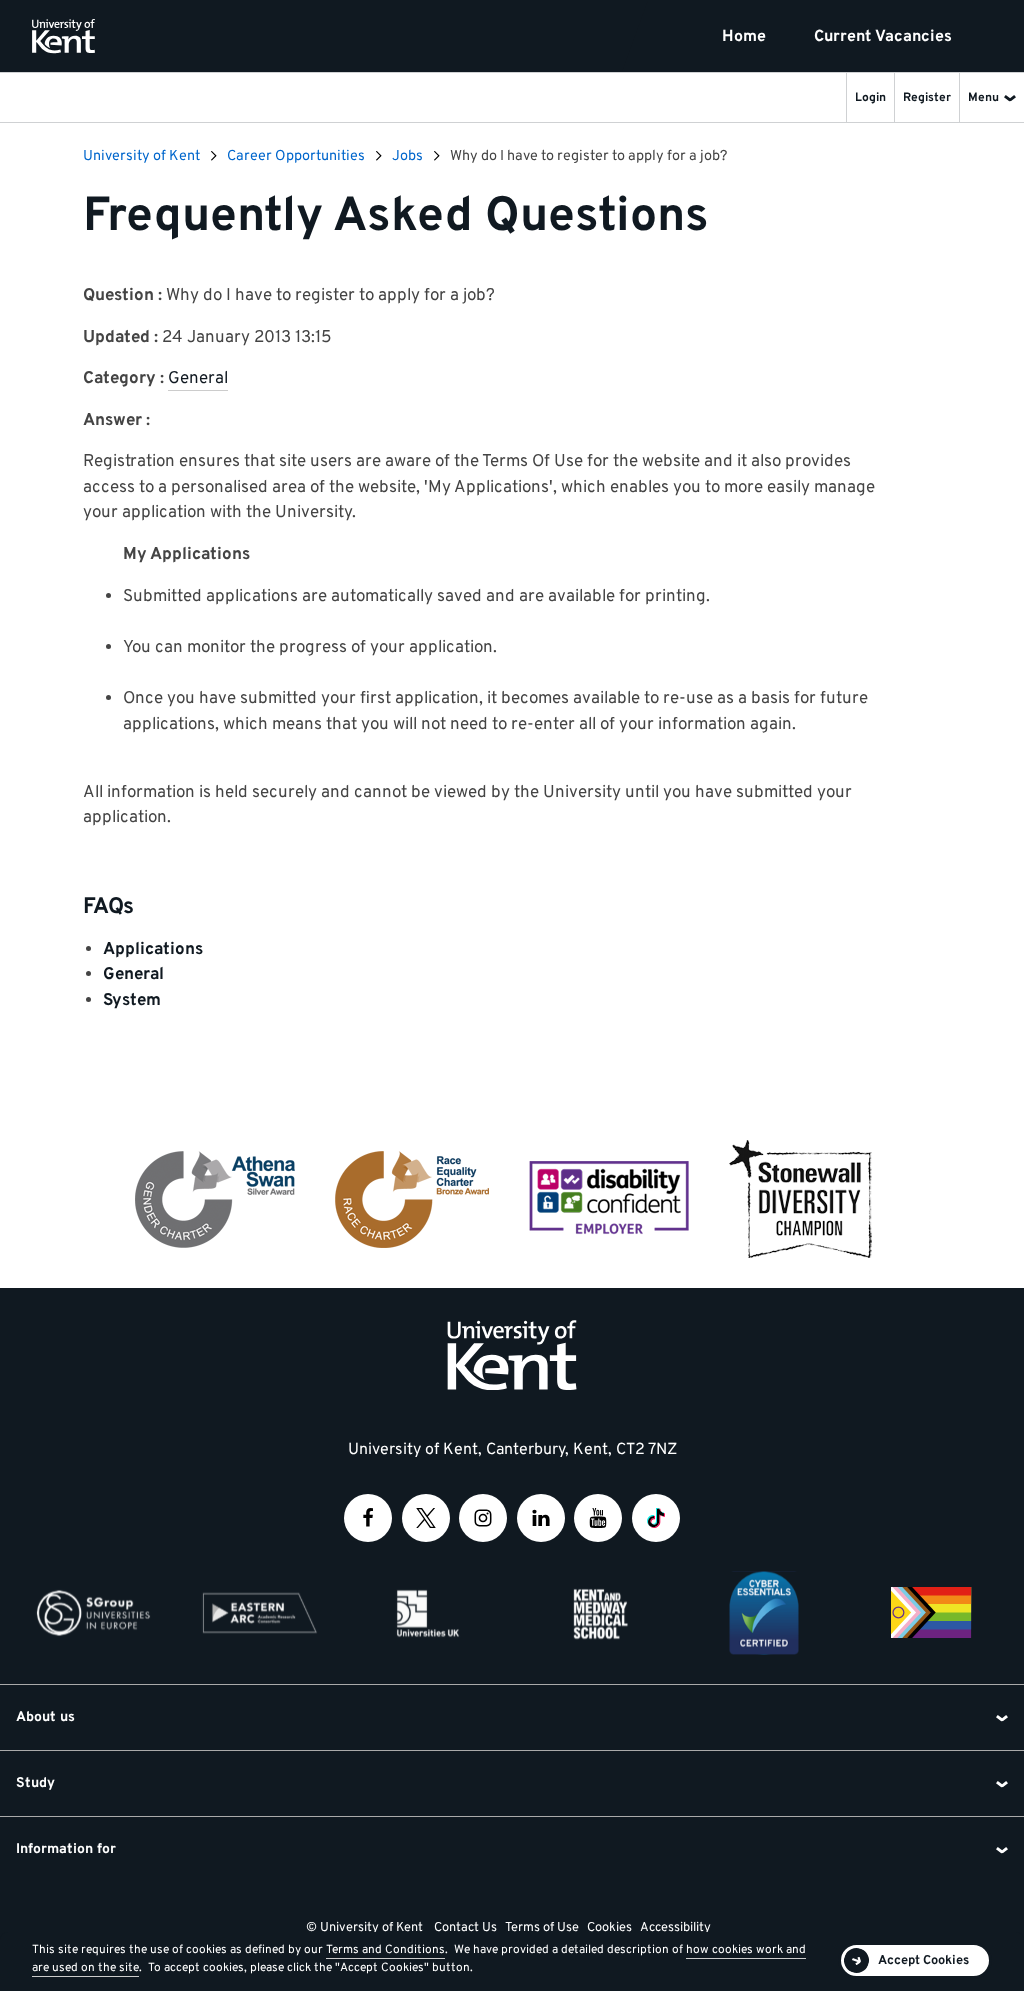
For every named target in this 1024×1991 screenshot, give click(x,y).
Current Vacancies (883, 37)
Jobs (407, 156)
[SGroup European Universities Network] (93, 1613)
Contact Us (465, 1928)
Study (35, 1783)
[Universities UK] (428, 1613)
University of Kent (141, 156)
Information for (66, 1849)
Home (744, 37)
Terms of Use (542, 1928)
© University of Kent (364, 1928)
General (198, 379)
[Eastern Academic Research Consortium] (260, 1613)
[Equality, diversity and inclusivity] (931, 1613)
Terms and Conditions (385, 1950)
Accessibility (675, 1928)
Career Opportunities (296, 156)
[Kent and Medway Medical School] (596, 1613)
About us (45, 1717)
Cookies (609, 1928)
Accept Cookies (923, 1961)
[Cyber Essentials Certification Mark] (764, 1613)
